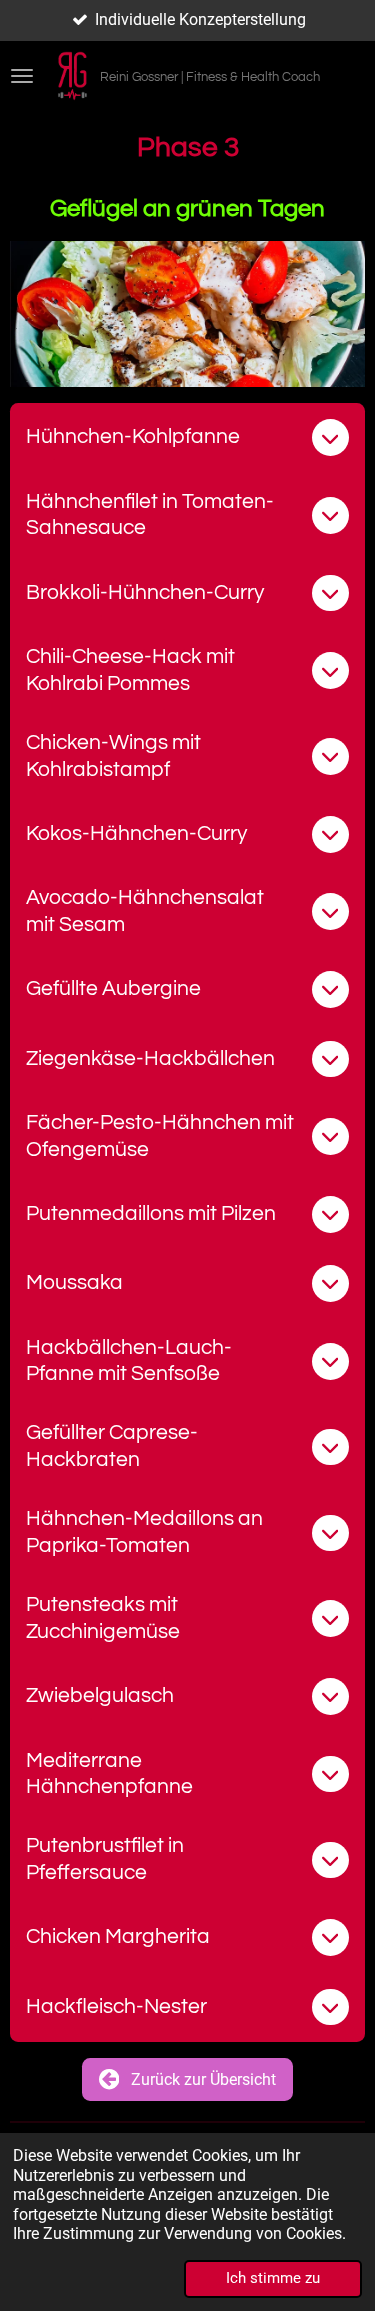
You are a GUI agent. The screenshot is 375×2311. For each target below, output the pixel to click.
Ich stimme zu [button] (273, 2278)
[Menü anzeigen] (22, 76)
